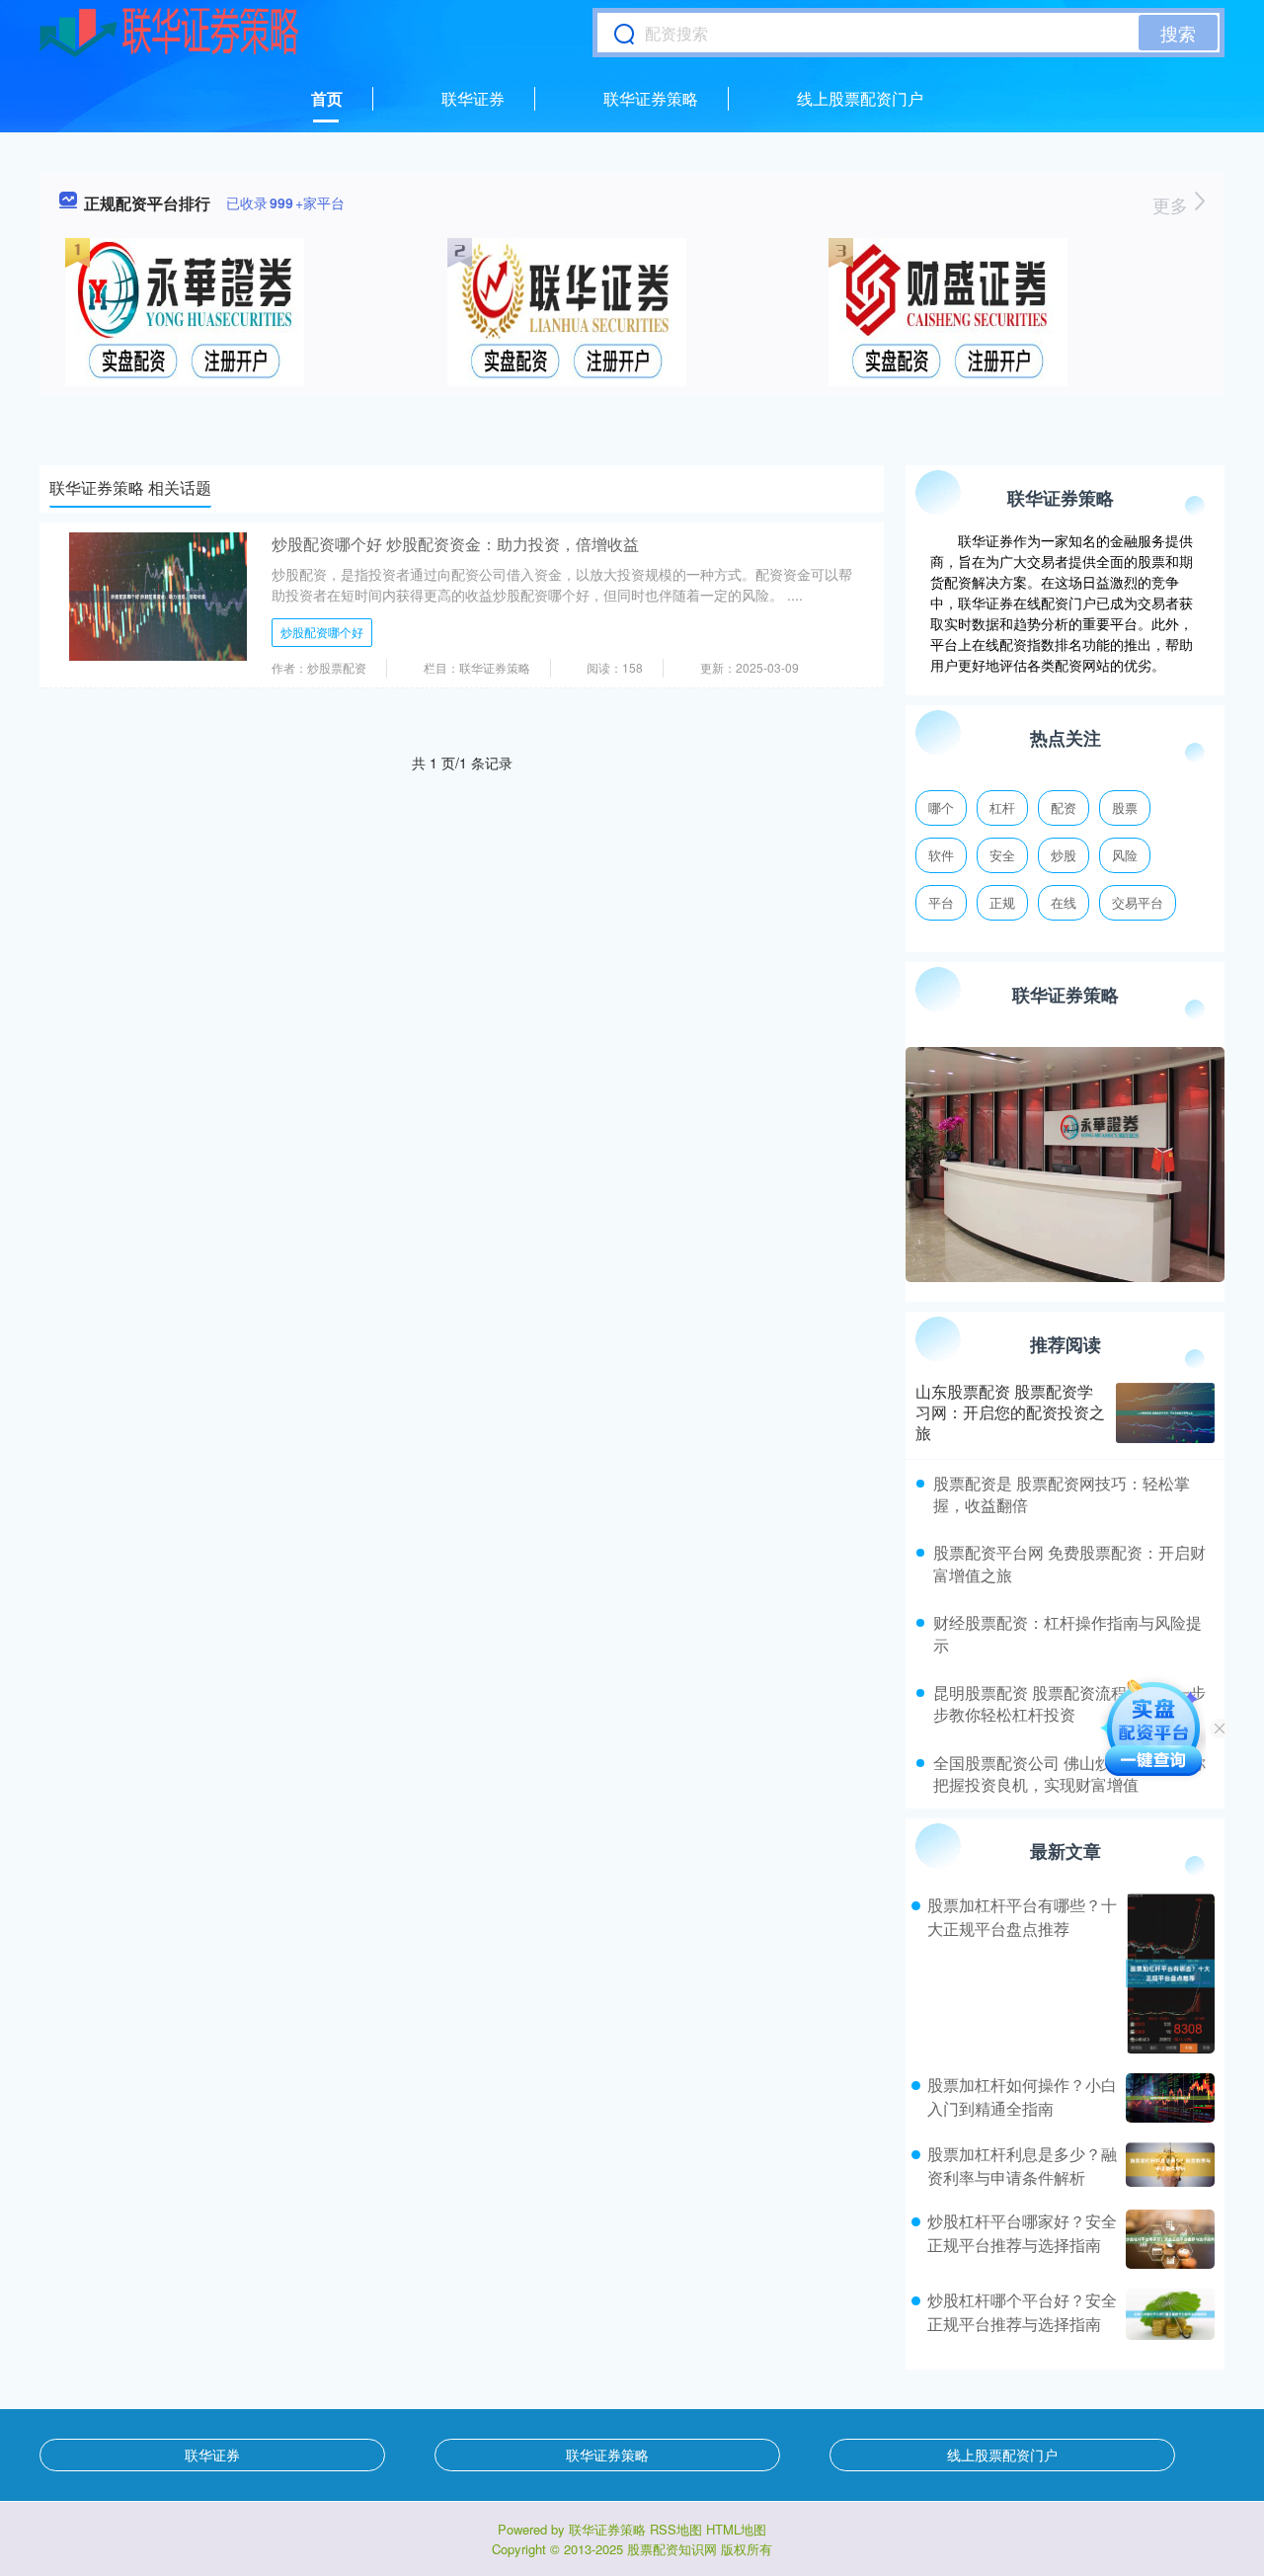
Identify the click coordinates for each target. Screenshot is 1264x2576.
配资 (1064, 807)
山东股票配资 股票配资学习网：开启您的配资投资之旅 (1010, 1412)
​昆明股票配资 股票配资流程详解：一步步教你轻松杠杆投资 (1069, 1703)
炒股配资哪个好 (322, 632)
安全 (1002, 855)
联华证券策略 (651, 98)
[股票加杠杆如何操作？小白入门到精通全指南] (1168, 2098)
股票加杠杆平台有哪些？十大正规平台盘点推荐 (1022, 1917)
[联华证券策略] (169, 33)
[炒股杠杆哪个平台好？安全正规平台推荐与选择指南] (1168, 2314)
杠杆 (1002, 807)
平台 (941, 902)
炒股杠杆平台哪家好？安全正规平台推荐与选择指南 (1022, 2233)
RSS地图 (676, 2529)
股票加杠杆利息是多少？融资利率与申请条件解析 (1022, 2166)
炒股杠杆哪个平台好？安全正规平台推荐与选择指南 (1022, 2312)
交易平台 (1138, 902)
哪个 (941, 807)
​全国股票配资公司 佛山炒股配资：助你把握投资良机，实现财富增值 (1069, 1773)
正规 (1002, 902)
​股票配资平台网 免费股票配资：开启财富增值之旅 (1069, 1563)
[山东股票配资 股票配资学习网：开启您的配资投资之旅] (1165, 1413)
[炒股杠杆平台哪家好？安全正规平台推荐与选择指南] (1168, 2239)
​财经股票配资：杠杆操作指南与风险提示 (1067, 1633)
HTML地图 (736, 2529)
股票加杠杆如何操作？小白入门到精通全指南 (1022, 2096)
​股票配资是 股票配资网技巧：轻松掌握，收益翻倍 (1062, 1494)
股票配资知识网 (672, 2549)
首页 (327, 98)
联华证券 (473, 98)
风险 (1125, 855)
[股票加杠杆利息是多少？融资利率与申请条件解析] (1168, 2166)
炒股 (1064, 855)
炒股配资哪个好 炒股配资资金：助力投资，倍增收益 (455, 544)
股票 (1125, 807)
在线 (1064, 902)
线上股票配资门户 (860, 98)
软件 (941, 855)
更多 (1173, 204)
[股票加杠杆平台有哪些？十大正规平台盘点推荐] (1168, 1973)
